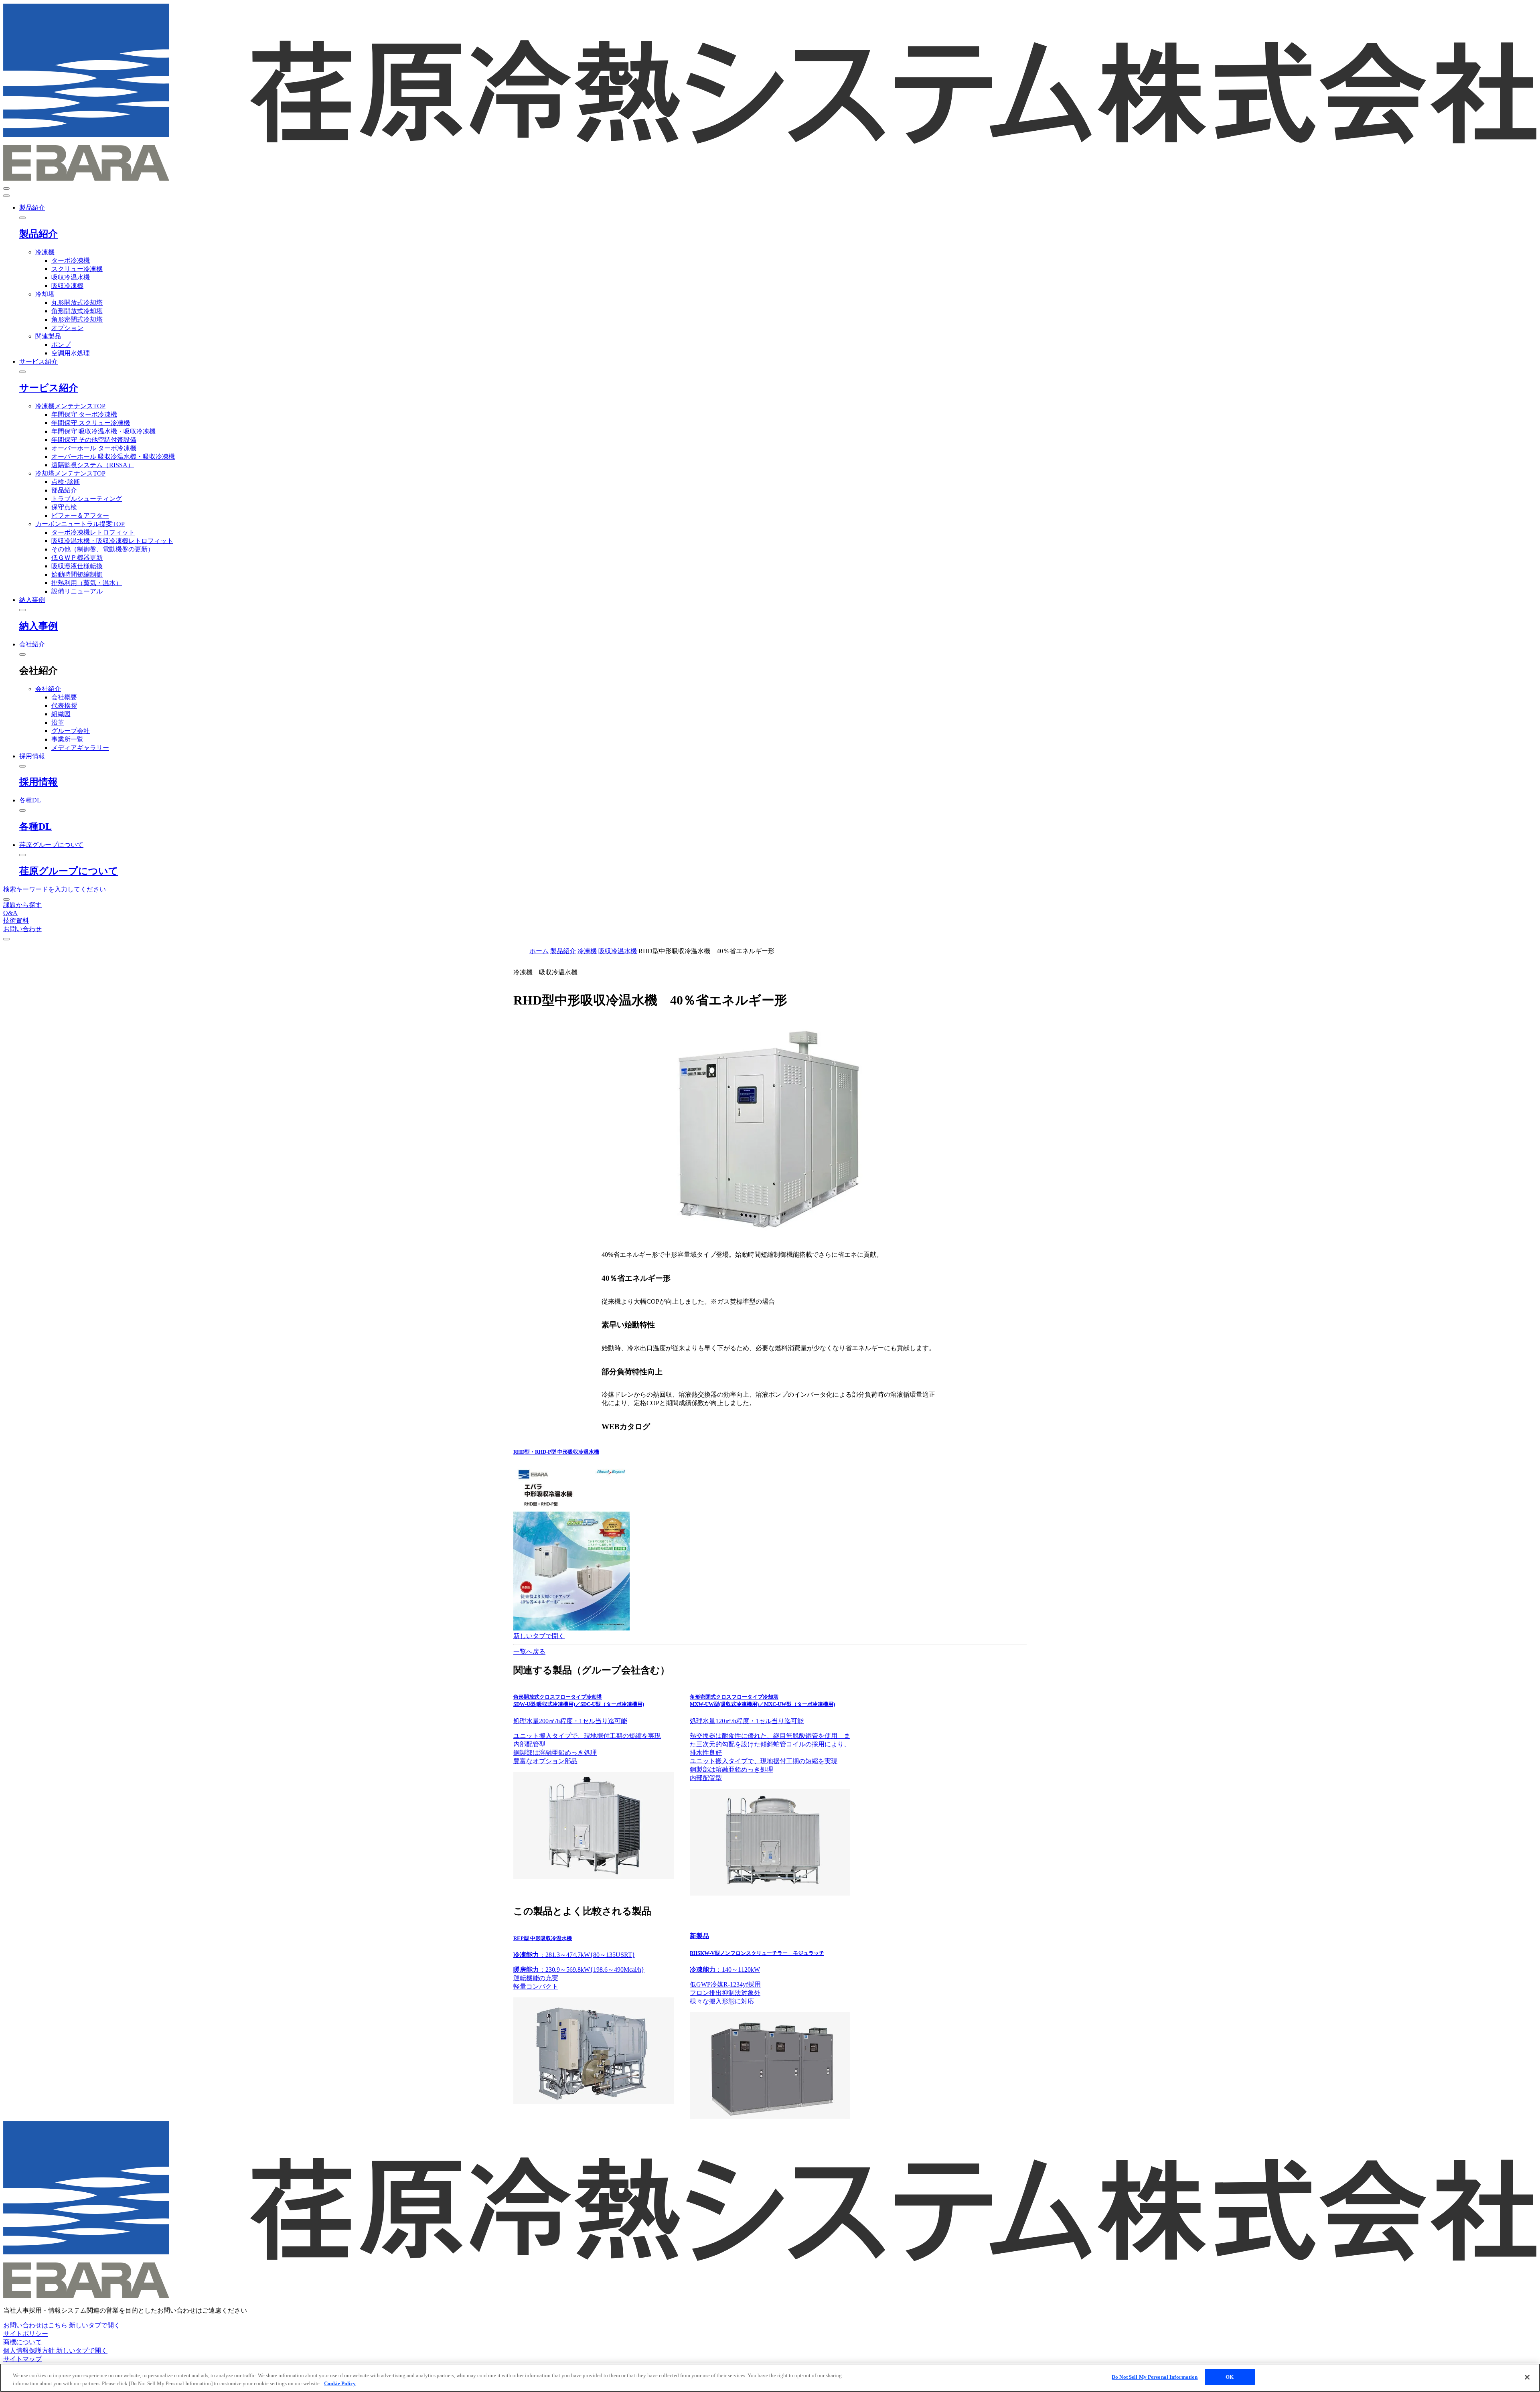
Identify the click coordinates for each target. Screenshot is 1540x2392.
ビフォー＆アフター (80, 515)
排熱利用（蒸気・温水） (87, 583)
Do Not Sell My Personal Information (1155, 2377)
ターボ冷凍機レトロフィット (93, 532)
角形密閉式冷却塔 (77, 319)
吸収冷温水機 (71, 277)
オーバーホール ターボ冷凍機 (94, 448)
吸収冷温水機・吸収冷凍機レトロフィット (112, 541)
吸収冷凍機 (67, 286)
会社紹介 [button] (32, 644)
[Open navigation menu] (6, 188)
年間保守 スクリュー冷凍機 (91, 423)
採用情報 (38, 782)
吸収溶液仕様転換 (77, 566)
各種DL (35, 826)
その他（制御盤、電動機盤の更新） (103, 549)
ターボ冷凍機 (71, 260)
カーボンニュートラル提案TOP (80, 524)
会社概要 (64, 697)
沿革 (58, 722)
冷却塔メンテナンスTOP (70, 473)
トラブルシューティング (87, 499)
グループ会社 (71, 731)
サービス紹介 (49, 388)
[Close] (1527, 2377)
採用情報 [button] (32, 756)
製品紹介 (38, 234)
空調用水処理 (71, 353)
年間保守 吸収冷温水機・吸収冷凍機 (103, 431)
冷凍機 (45, 252)
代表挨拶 (64, 706)
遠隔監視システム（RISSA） (93, 465)
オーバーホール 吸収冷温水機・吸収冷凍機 (113, 457)
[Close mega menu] (22, 218)
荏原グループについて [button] (51, 845)
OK (1230, 2377)
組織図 (61, 714)
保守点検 (64, 507)
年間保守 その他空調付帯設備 (94, 440)
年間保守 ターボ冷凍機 (84, 414)
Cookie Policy (340, 2383)
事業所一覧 (67, 739)
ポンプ (61, 345)
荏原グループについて (69, 871)
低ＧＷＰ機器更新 (77, 558)
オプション (67, 328)
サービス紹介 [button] (38, 362)
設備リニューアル (77, 591)
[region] (770, 2378)
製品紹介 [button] (32, 208)
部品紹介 (64, 490)
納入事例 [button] (32, 600)
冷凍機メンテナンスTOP (70, 406)
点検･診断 (66, 482)
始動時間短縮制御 (77, 574)
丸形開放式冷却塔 (77, 303)
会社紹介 (48, 689)
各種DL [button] (30, 800)
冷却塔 (45, 294)
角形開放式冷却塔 (77, 311)
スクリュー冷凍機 (77, 269)
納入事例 (38, 626)
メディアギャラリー (80, 748)
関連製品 (48, 336)
